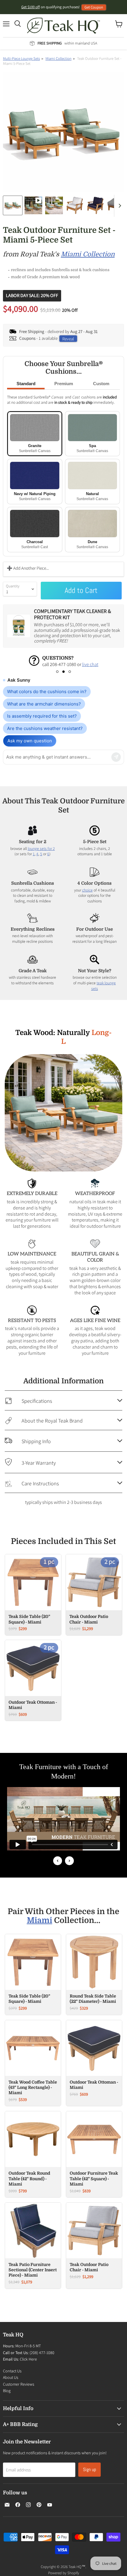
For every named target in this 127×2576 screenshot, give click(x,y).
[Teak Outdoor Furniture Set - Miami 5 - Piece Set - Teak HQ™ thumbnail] (13, 205)
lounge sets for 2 (41, 848)
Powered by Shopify (64, 2573)
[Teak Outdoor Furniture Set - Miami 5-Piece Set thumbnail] (33, 205)
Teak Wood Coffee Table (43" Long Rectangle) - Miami (33, 2087)
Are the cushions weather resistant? (45, 728)
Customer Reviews (19, 2384)
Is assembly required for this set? (42, 716)
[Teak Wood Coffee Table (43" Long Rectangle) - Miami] (33, 2048)
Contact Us (12, 2371)
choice (87, 890)
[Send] (116, 757)
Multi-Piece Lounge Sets (21, 58)
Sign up (89, 2469)
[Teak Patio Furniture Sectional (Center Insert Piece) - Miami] (33, 2230)
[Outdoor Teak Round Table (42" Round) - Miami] (33, 2139)
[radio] (35, 434)
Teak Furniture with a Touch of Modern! (64, 1771)
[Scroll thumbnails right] (119, 206)
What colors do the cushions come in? (47, 692)
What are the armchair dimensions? (44, 704)
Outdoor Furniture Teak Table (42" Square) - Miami (94, 2178)
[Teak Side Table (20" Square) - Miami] (33, 1962)
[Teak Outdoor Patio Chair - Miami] (94, 2230)
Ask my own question (30, 741)
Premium (64, 384)
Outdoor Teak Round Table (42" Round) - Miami (29, 2178)
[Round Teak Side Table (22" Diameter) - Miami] (94, 1962)
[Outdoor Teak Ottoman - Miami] (94, 2048)
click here (50, 664)
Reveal (68, 338)
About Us (11, 2377)
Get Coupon (94, 7)
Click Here (28, 2359)
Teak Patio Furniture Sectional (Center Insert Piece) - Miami (33, 2270)
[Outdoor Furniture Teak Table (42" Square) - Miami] (94, 2139)
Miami (40, 1920)
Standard (26, 384)
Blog (7, 2391)
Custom (101, 384)
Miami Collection (58, 58)
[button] (57, 672)
